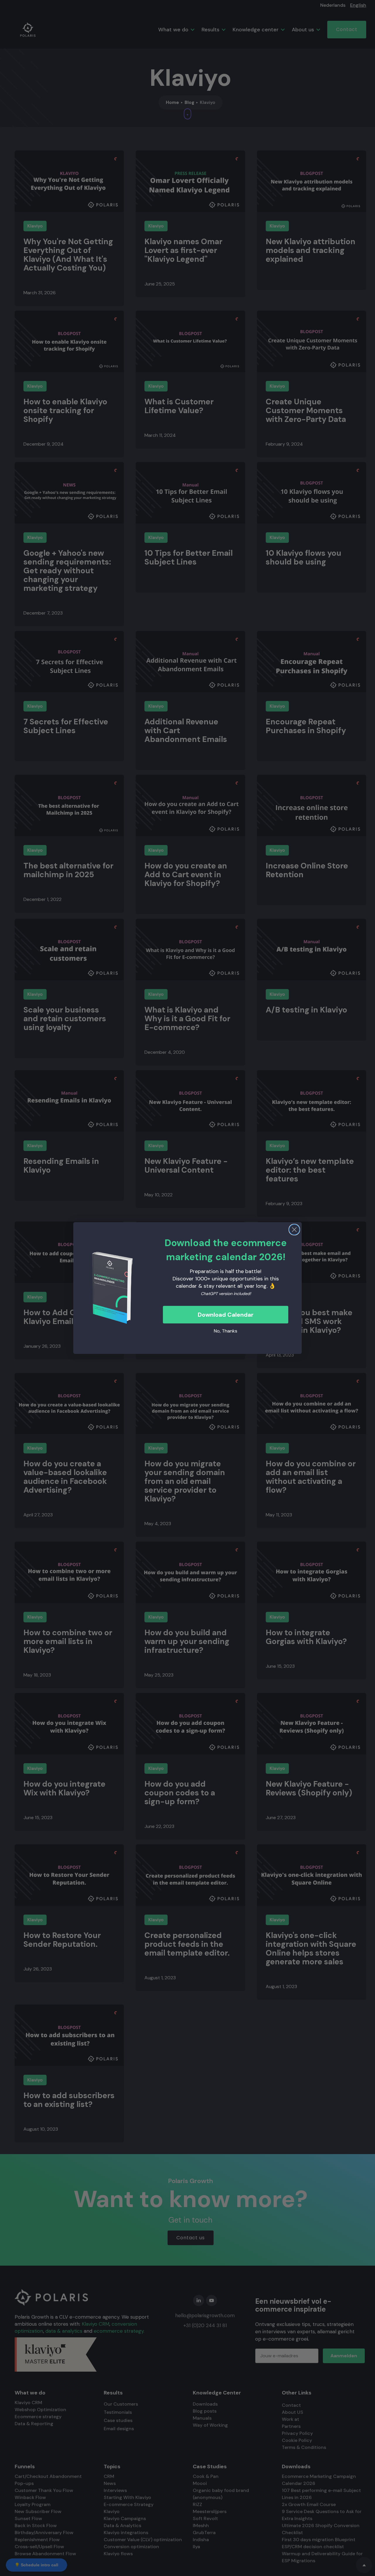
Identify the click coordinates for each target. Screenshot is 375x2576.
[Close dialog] (294, 1230)
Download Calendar (226, 1315)
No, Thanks (226, 1331)
